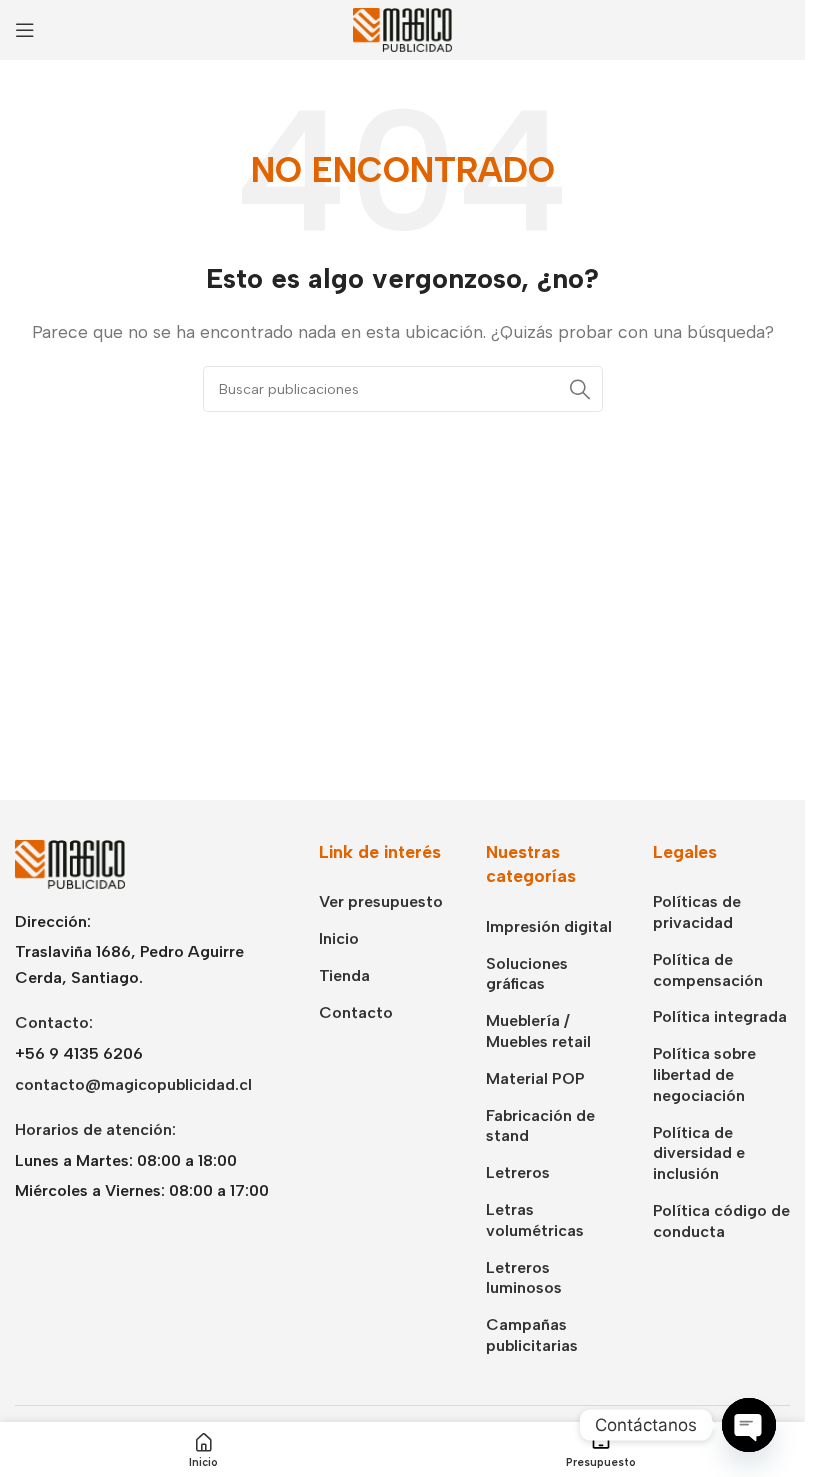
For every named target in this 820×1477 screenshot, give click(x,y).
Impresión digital (549, 926)
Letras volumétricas (535, 1220)
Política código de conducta (721, 1221)
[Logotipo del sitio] (403, 28)
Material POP (535, 1078)
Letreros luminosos (524, 1278)
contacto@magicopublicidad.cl (133, 1084)
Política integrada (720, 1016)
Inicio (339, 938)
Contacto (356, 1012)
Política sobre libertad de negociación (704, 1074)
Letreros (518, 1172)
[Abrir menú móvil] (25, 30)
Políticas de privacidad (697, 912)
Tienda (344, 975)
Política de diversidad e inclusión (699, 1153)
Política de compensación (708, 970)
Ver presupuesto (381, 901)
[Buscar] (580, 389)
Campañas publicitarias (532, 1335)
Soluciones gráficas (527, 974)
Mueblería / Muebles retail (538, 1031)
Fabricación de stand (540, 1126)
